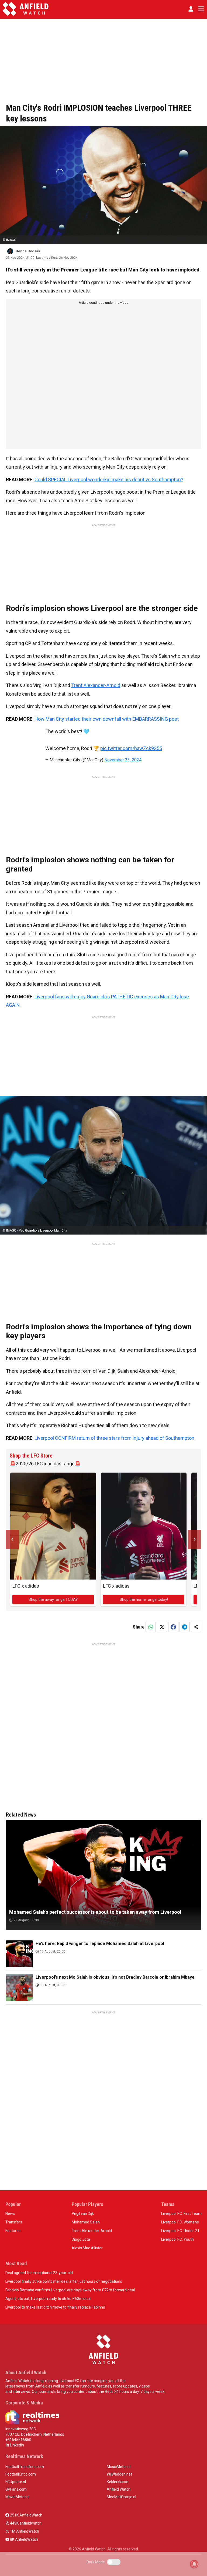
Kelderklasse (118, 2482)
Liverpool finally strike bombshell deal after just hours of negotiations (64, 2281)
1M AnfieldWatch (24, 2531)
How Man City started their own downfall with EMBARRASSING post (107, 719)
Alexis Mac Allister (87, 2248)
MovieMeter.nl (17, 2497)
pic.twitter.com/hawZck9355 (131, 748)
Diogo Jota (81, 2239)
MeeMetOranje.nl (121, 2497)
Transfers (14, 2222)
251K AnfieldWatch (26, 2515)
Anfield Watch (119, 2489)
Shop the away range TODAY (53, 1599)
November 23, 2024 (123, 760)
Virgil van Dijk (83, 2214)
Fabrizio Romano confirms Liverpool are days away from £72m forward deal (70, 2290)
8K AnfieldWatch (24, 2539)
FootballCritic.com (21, 2474)
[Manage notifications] (194, 2564)
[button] (191, 9)
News (10, 2214)
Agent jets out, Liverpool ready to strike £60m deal (48, 2299)
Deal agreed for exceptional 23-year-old (39, 2273)
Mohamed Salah (86, 2222)
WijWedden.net (119, 2474)
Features (13, 2231)
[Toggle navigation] (200, 9)
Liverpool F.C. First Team (181, 2214)
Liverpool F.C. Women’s (180, 2222)
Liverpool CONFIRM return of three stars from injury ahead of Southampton (114, 1438)
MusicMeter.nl (119, 2467)
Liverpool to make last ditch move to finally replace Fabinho (55, 2307)
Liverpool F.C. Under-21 (180, 2231)
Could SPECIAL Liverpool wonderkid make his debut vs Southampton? (109, 480)
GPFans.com (16, 2489)
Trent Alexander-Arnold (96, 685)
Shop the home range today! (144, 1599)
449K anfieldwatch (25, 2523)
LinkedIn (17, 2445)
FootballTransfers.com (25, 2467)
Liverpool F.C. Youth (177, 2239)
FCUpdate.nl (16, 2482)
